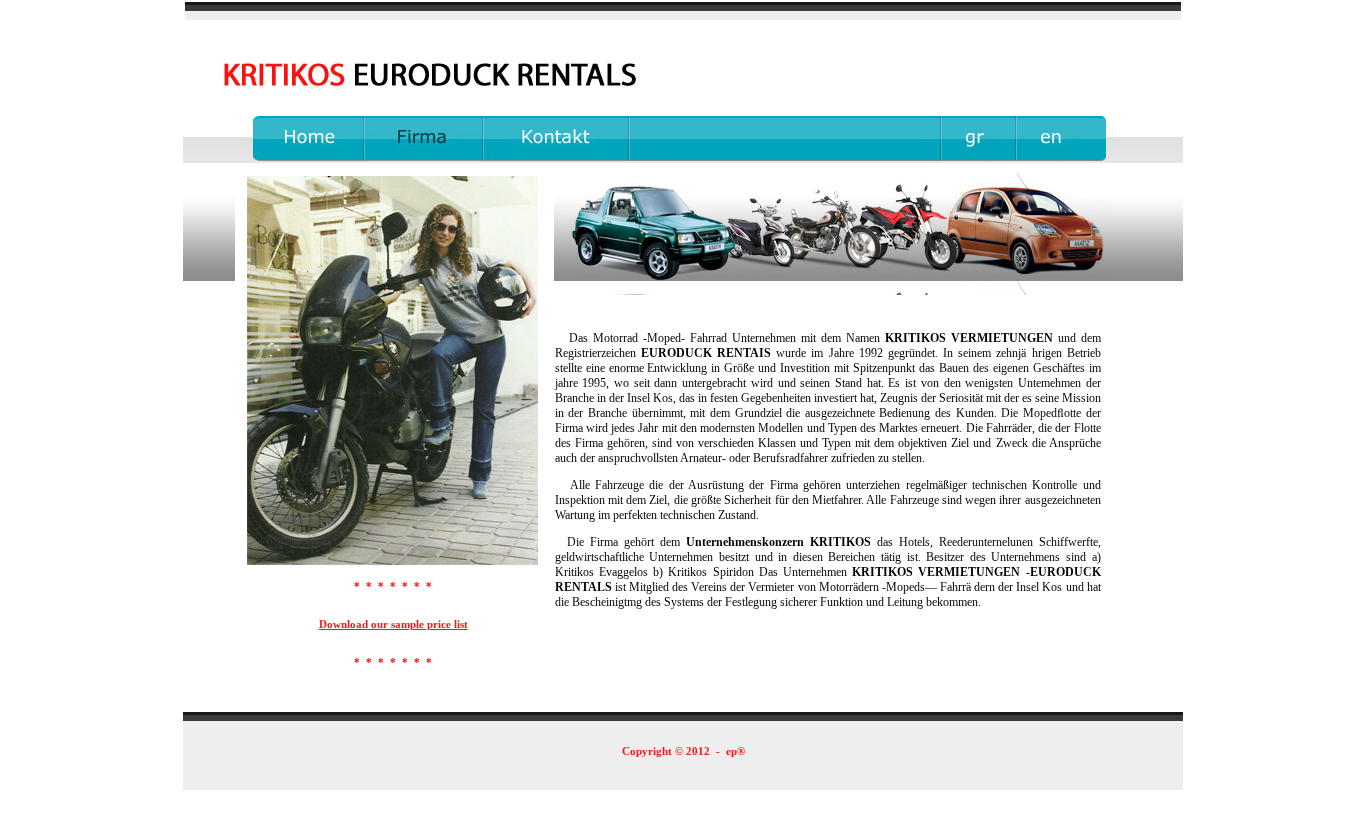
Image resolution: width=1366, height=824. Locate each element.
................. (967, 123)
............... (291, 123)
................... (393, 123)
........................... (524, 123)
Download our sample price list (393, 624)
